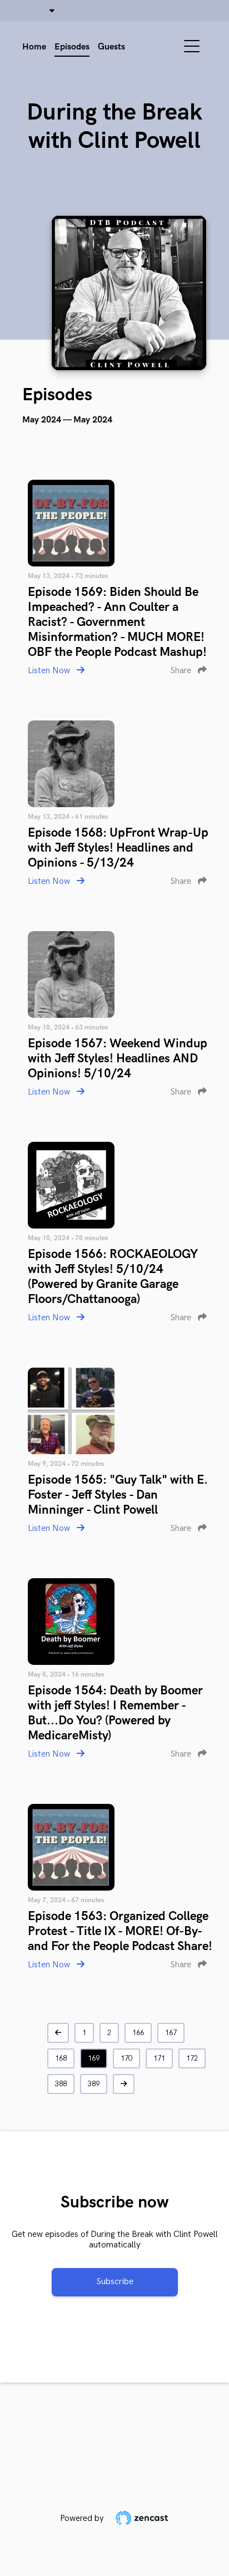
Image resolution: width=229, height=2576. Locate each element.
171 (159, 2058)
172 (192, 2058)
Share (182, 671)
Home (34, 47)
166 (138, 2033)
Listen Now (50, 671)
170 (126, 2058)
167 (171, 2033)
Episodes (72, 47)
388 (61, 2084)
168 (61, 2058)
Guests (111, 47)
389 (94, 2084)
